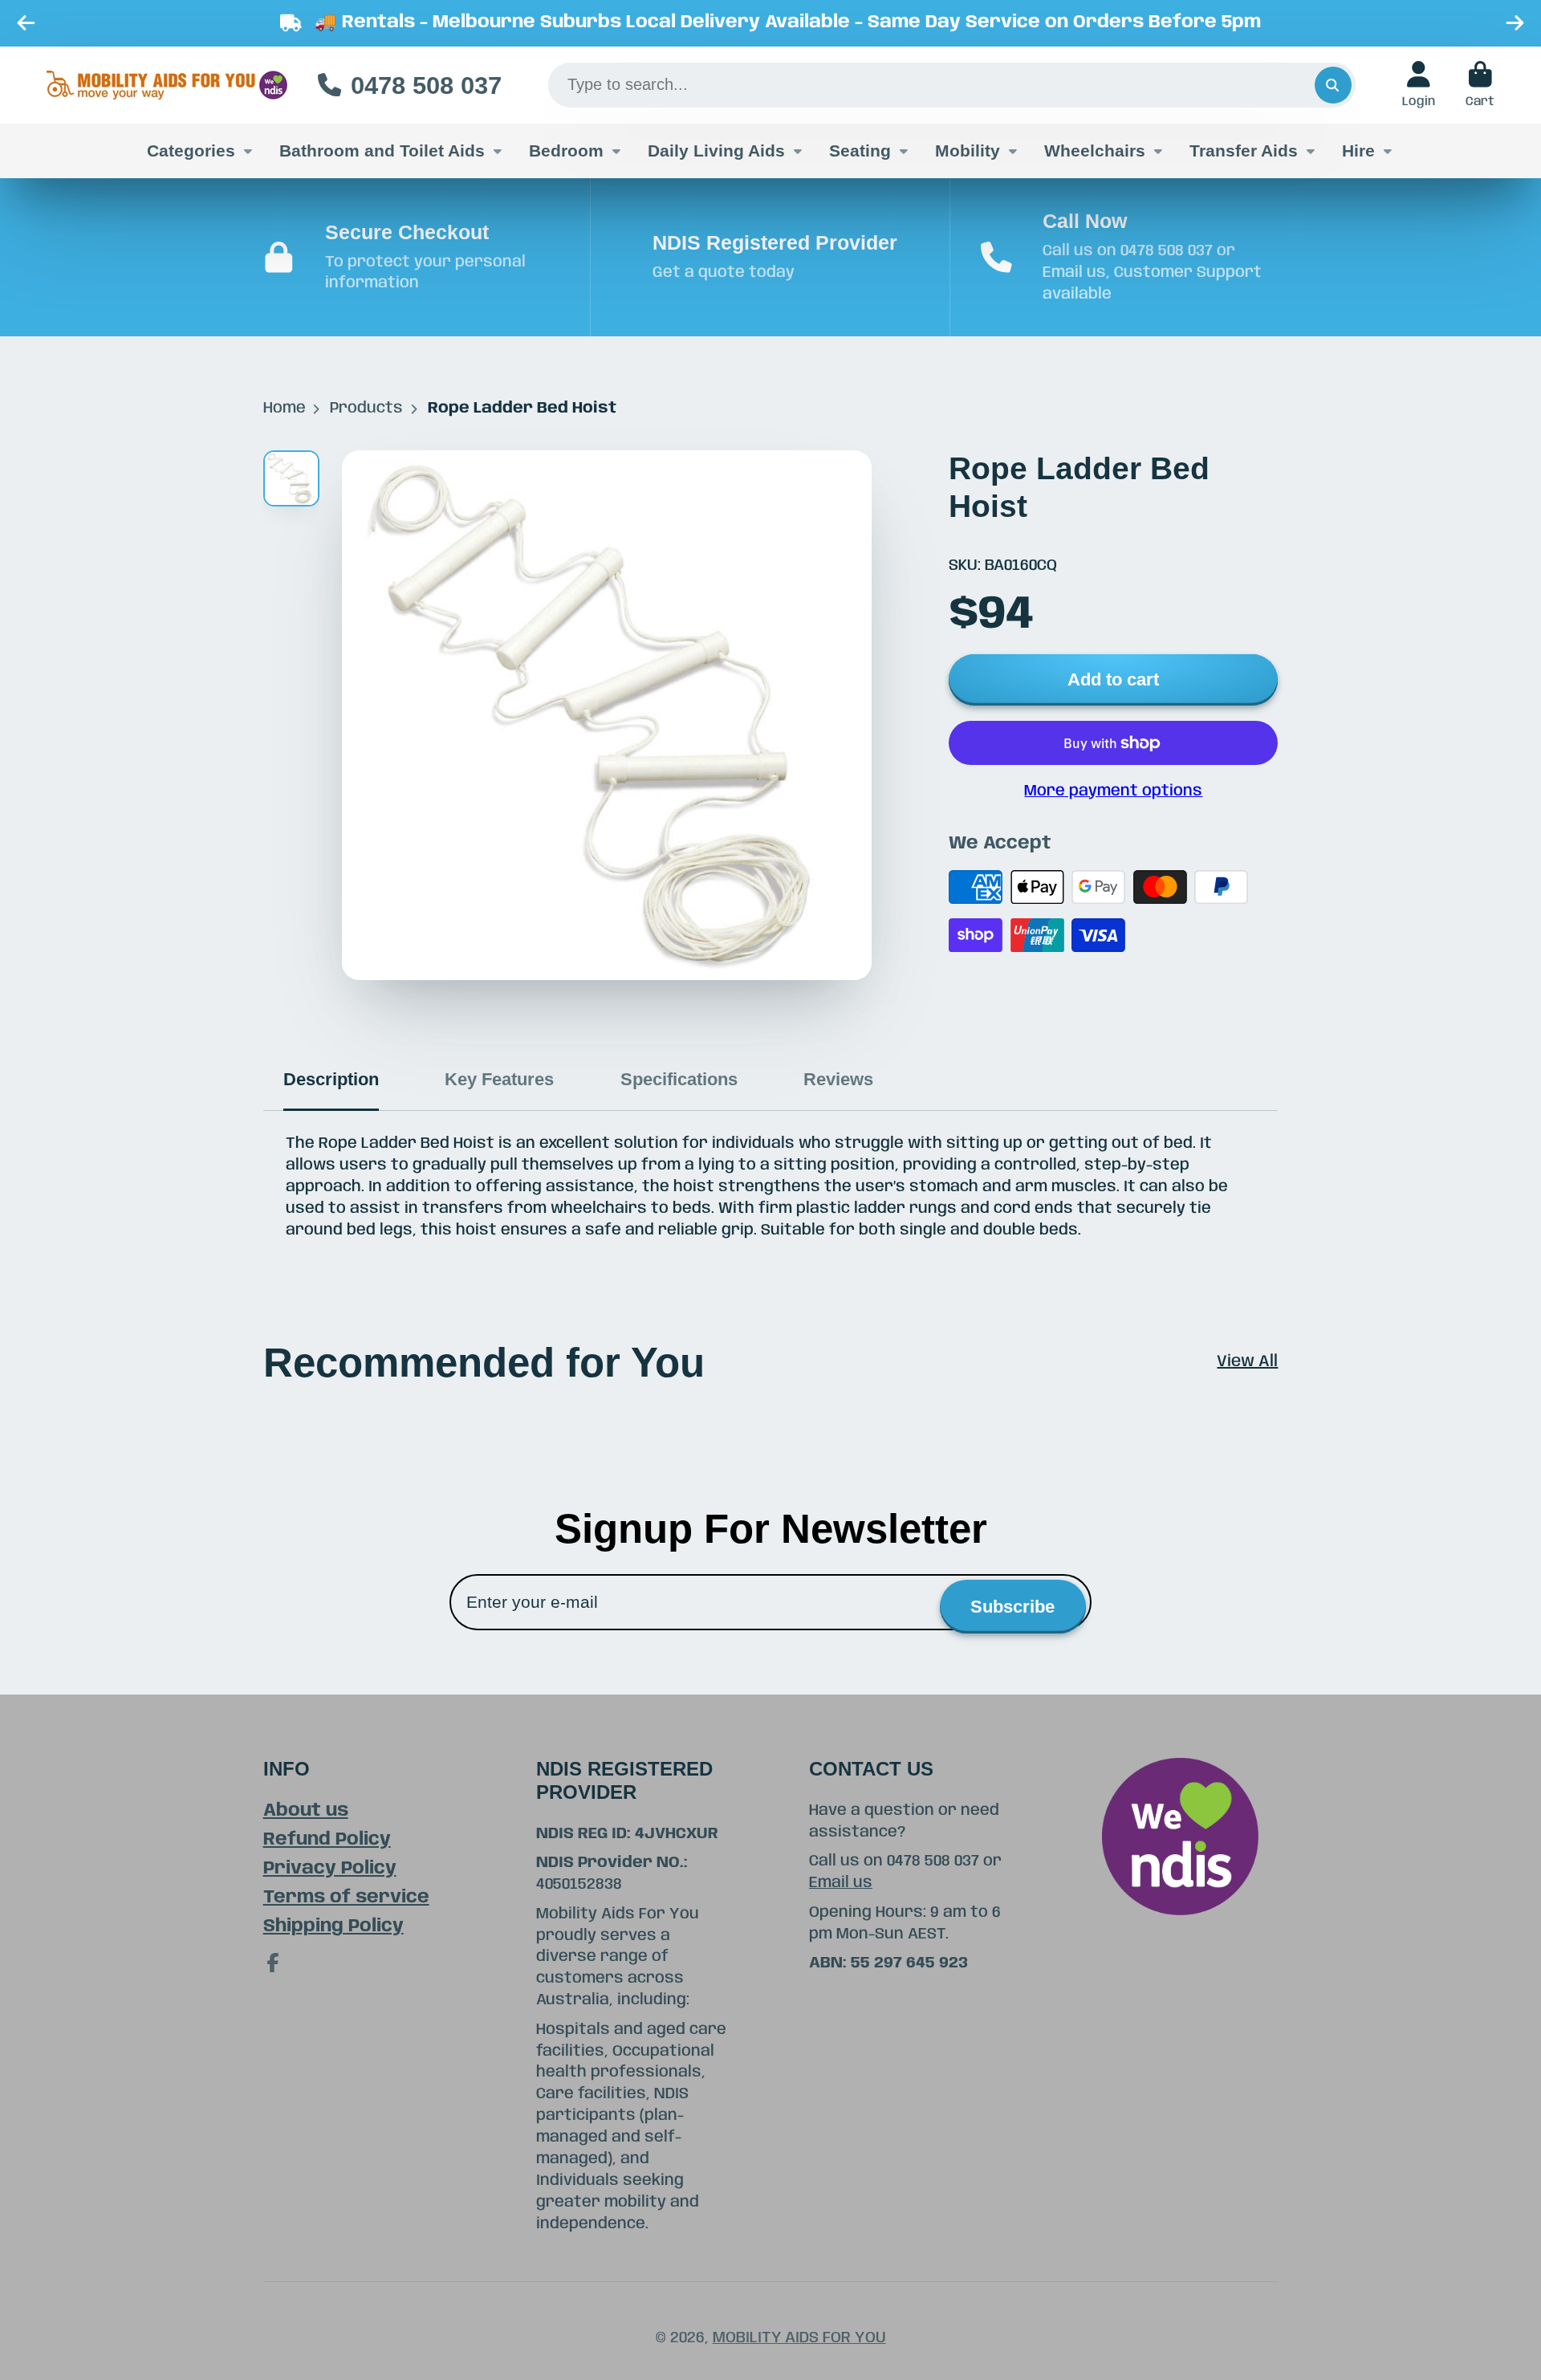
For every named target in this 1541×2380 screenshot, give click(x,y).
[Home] (167, 85)
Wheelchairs (1095, 151)
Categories (191, 151)
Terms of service (346, 1897)
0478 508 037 (426, 85)
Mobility (968, 151)
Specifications (679, 1079)
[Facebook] (273, 1963)
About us (306, 1810)
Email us (841, 1883)
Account (1419, 85)
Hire (1358, 151)
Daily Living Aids (716, 151)
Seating (860, 151)
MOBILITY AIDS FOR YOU (799, 2338)
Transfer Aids (1244, 151)
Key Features (499, 1079)
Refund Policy (327, 1839)
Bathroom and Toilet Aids (382, 151)
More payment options (1113, 791)
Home (285, 409)
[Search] (1333, 85)
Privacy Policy (330, 1868)
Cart (1480, 85)
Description (331, 1079)
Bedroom (566, 151)
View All (1247, 1362)
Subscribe (1012, 1607)
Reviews (838, 1079)
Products (366, 409)
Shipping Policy (333, 1926)
